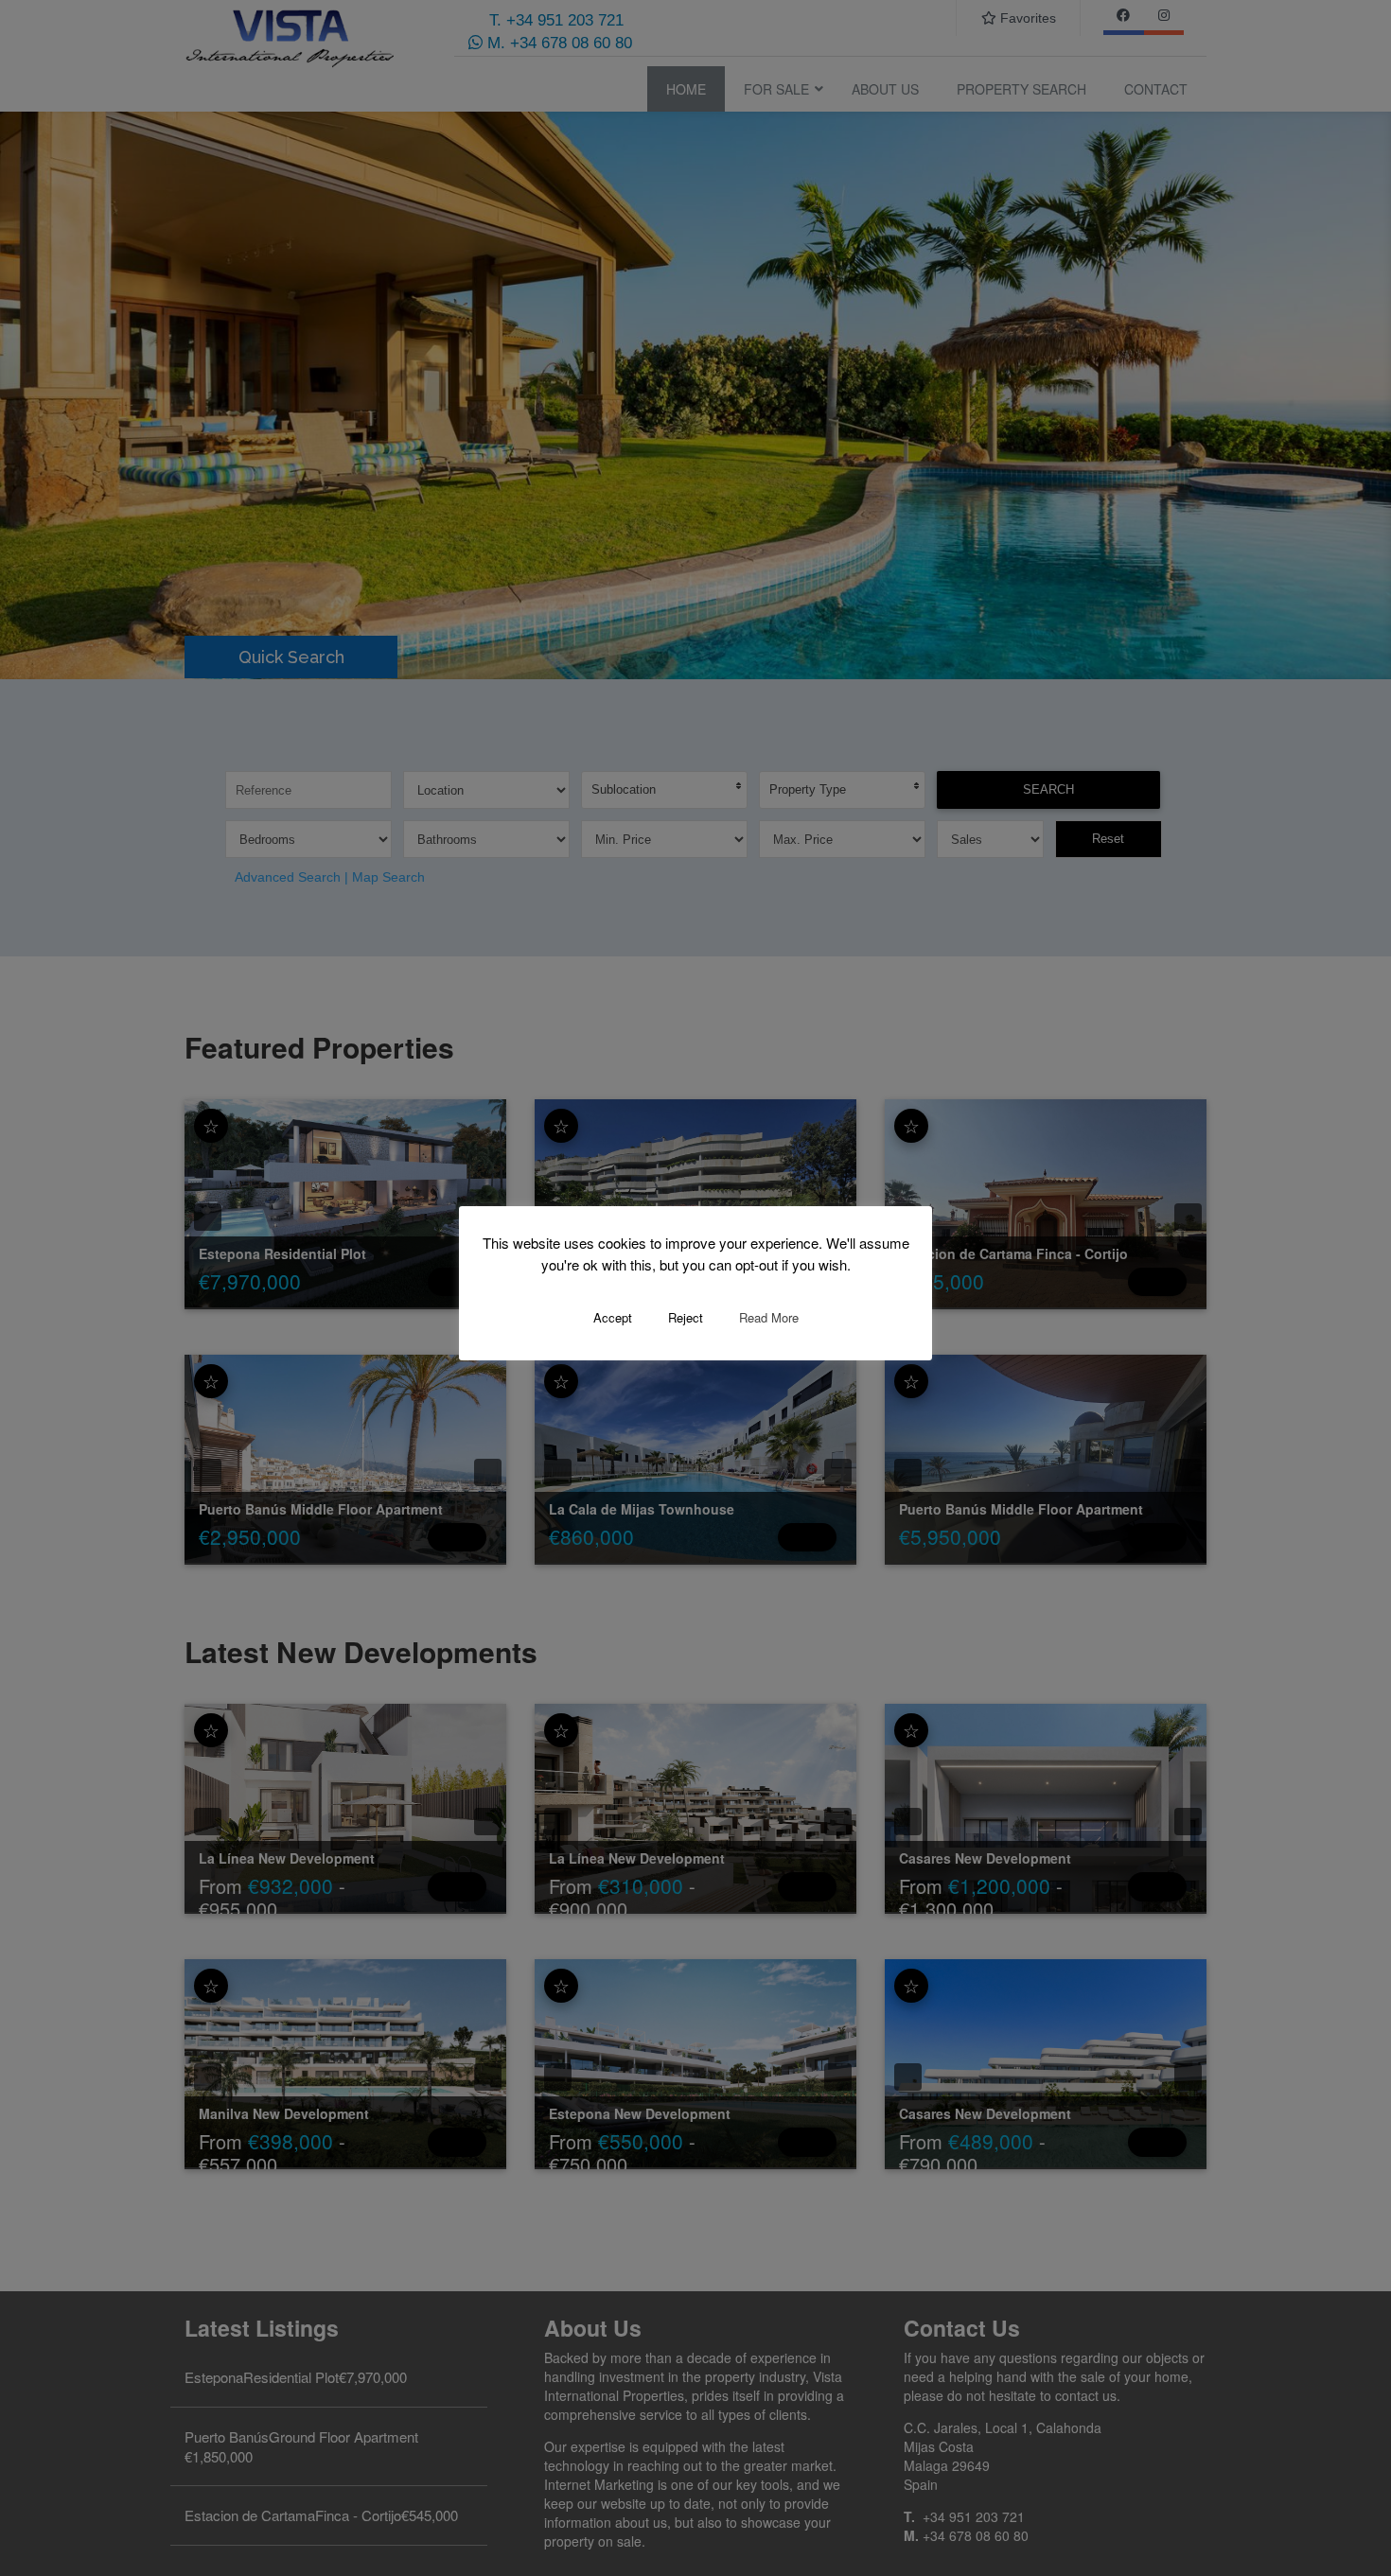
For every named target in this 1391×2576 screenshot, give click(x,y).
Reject (686, 1317)
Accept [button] (613, 1317)
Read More (769, 1317)
